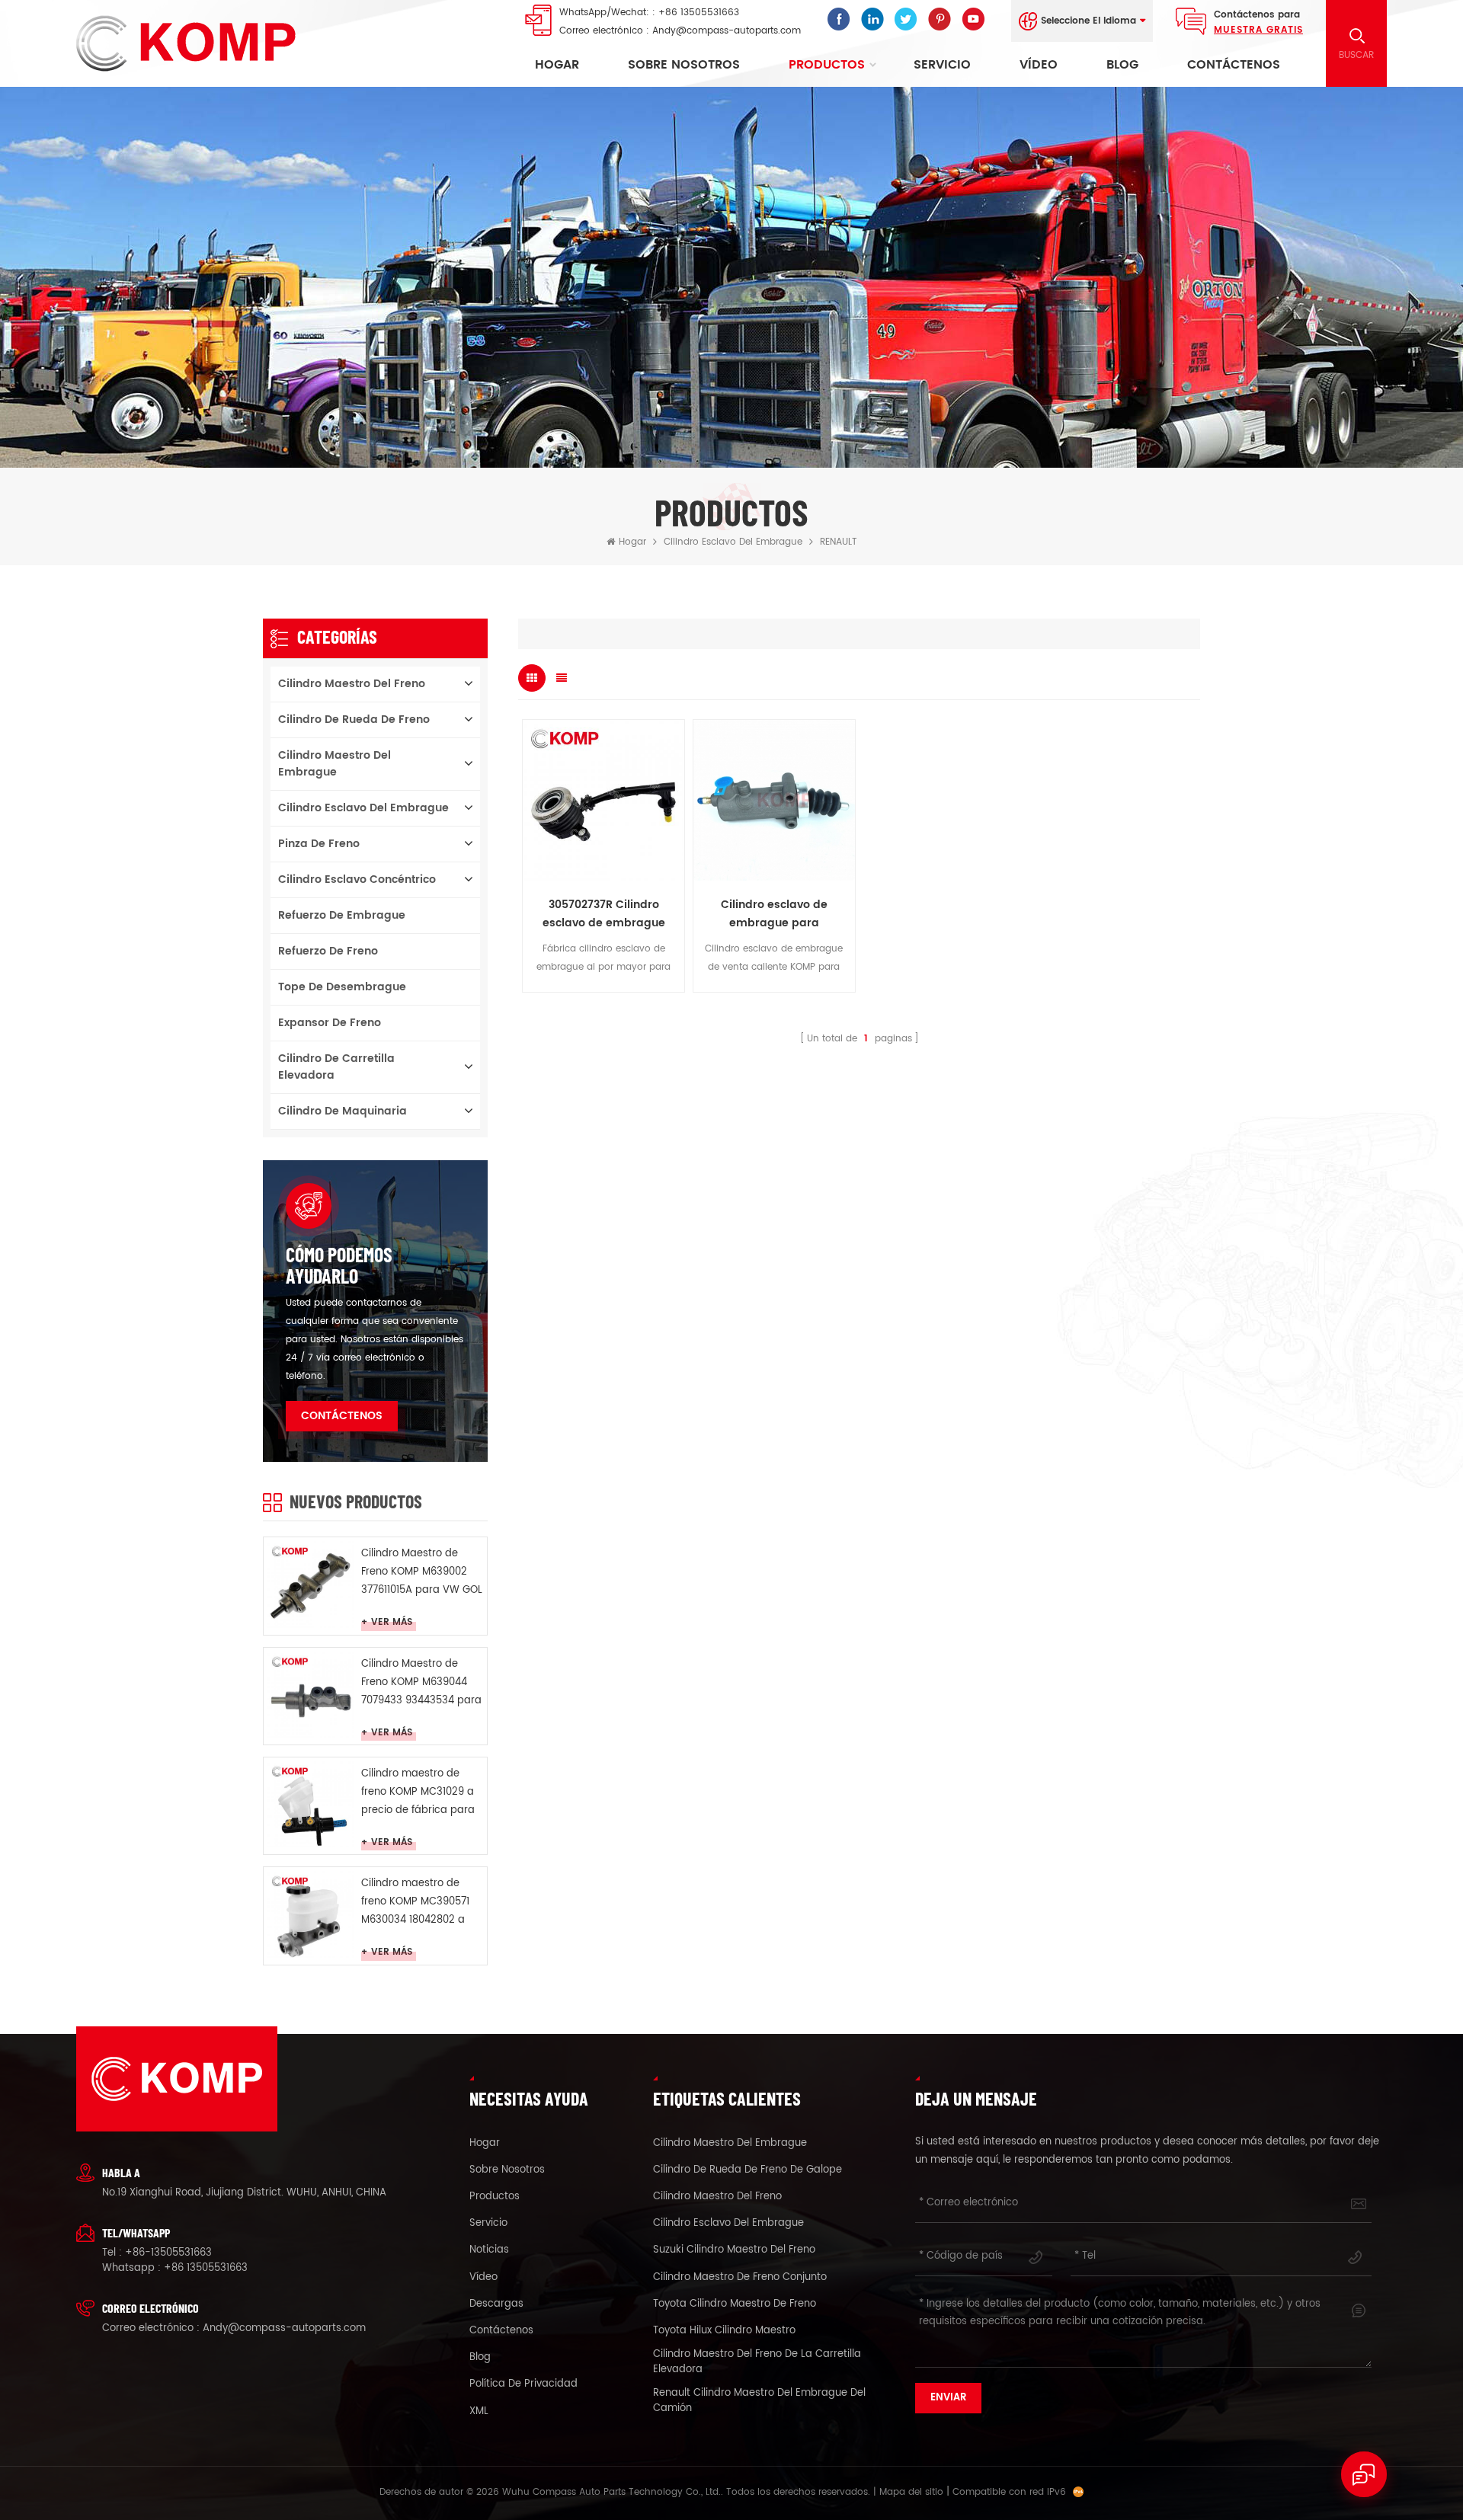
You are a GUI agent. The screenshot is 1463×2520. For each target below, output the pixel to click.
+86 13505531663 (699, 13)
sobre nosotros (684, 65)
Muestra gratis (1258, 30)
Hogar (557, 65)
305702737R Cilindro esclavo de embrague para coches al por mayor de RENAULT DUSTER (604, 914)
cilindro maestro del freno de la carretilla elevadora (757, 2362)
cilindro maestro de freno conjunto (740, 2278)
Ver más (392, 1623)
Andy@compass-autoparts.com (727, 31)
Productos (827, 65)
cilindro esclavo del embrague (733, 542)
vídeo (1039, 65)
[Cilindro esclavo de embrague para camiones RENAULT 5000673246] (774, 801)
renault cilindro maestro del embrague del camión (759, 2401)
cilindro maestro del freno (352, 684)
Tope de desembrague (342, 987)
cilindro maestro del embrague (335, 764)
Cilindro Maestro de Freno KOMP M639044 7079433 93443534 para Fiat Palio (421, 1683)
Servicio (942, 65)
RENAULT (839, 542)
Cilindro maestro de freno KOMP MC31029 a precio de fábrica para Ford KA (418, 1793)
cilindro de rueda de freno (354, 720)
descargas (496, 2304)
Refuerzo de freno (328, 951)
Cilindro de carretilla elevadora (336, 1067)
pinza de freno (319, 844)
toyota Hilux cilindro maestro (724, 2331)
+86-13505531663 (168, 2253)
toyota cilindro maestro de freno (735, 2304)
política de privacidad (523, 2384)
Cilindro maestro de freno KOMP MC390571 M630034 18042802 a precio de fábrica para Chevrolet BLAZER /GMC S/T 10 (419, 1903)
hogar (485, 2144)
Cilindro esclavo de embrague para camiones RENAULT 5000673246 (774, 914)
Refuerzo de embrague (342, 915)
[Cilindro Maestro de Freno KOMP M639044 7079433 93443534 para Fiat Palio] (311, 1695)
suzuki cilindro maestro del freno (734, 2250)
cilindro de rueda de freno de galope (748, 2170)
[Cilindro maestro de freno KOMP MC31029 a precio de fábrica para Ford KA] (311, 1804)
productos (495, 2197)
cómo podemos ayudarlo (339, 1265)
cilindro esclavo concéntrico (357, 879)
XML (479, 2412)
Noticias (489, 2250)
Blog (1122, 65)
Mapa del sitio (911, 2492)
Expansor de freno (330, 1023)
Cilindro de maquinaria (343, 1111)
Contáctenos (1234, 65)
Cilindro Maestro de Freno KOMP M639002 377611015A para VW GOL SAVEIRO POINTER (422, 1573)
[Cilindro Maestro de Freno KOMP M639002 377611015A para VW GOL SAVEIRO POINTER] (311, 1584)
